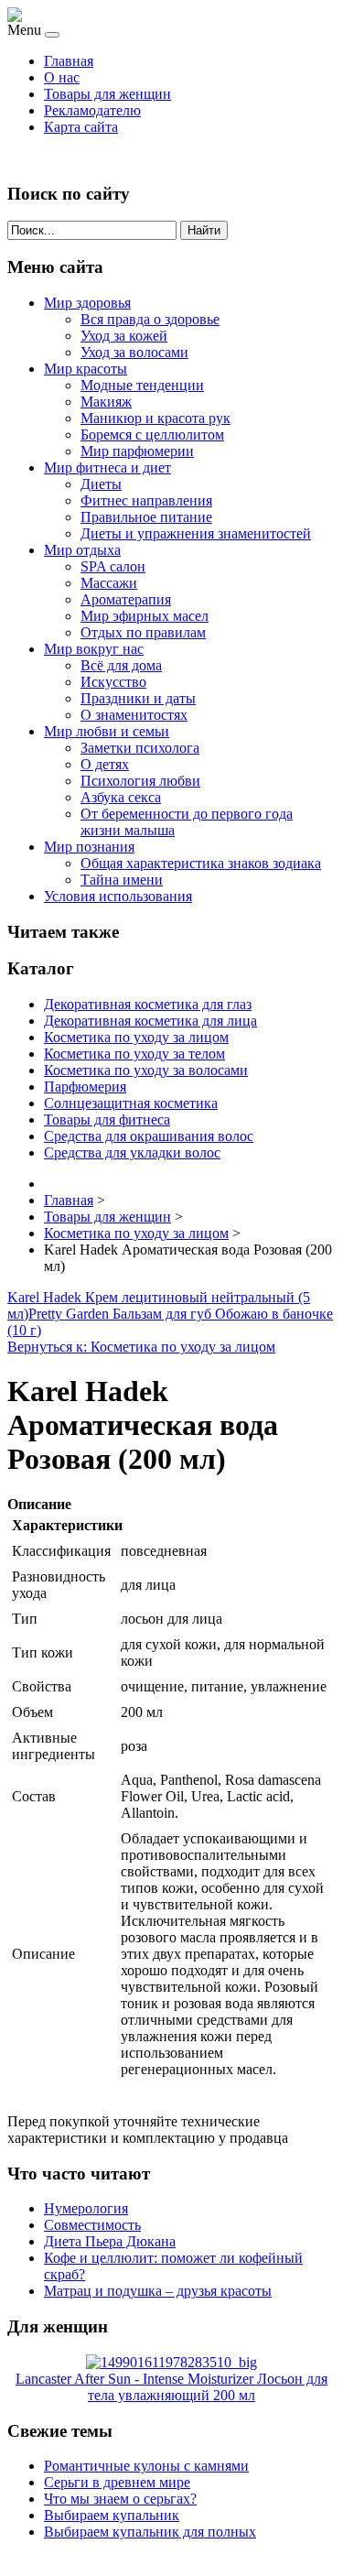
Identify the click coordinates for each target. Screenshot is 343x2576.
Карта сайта (81, 127)
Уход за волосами (134, 352)
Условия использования (118, 896)
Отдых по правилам (143, 632)
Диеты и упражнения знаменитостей (196, 533)
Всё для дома (121, 665)
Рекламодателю (92, 110)
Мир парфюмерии (137, 451)
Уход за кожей (124, 336)
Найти (204, 230)
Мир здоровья (87, 303)
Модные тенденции (142, 385)
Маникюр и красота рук (155, 418)
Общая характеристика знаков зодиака (201, 863)
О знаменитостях (134, 715)
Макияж (106, 402)
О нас (62, 77)
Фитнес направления (146, 500)
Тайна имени (122, 880)
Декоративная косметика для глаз (148, 1004)
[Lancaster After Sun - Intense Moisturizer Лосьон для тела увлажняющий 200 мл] (171, 2362)
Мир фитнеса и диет (107, 467)
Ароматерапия (126, 599)
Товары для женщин (107, 94)
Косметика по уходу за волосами (146, 1070)
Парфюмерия (85, 1087)
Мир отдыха (82, 550)
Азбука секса (121, 797)
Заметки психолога (140, 748)
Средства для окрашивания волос (149, 1136)
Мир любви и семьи (107, 731)
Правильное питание (146, 517)
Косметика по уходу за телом (134, 1054)
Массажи (109, 583)
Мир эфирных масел (145, 616)
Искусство (113, 682)
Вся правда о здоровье (150, 319)
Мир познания (89, 847)
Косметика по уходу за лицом (136, 1037)
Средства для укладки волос (132, 1152)
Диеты (101, 484)
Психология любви (140, 781)
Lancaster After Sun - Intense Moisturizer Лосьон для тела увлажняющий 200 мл (171, 2387)
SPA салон (113, 566)
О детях (105, 764)
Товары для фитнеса (107, 1120)
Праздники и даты (138, 698)
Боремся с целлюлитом (152, 435)
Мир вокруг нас (94, 649)
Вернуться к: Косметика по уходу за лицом (141, 1347)
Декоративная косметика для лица (150, 1021)
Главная (69, 61)
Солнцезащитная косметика (131, 1103)
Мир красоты (86, 369)
